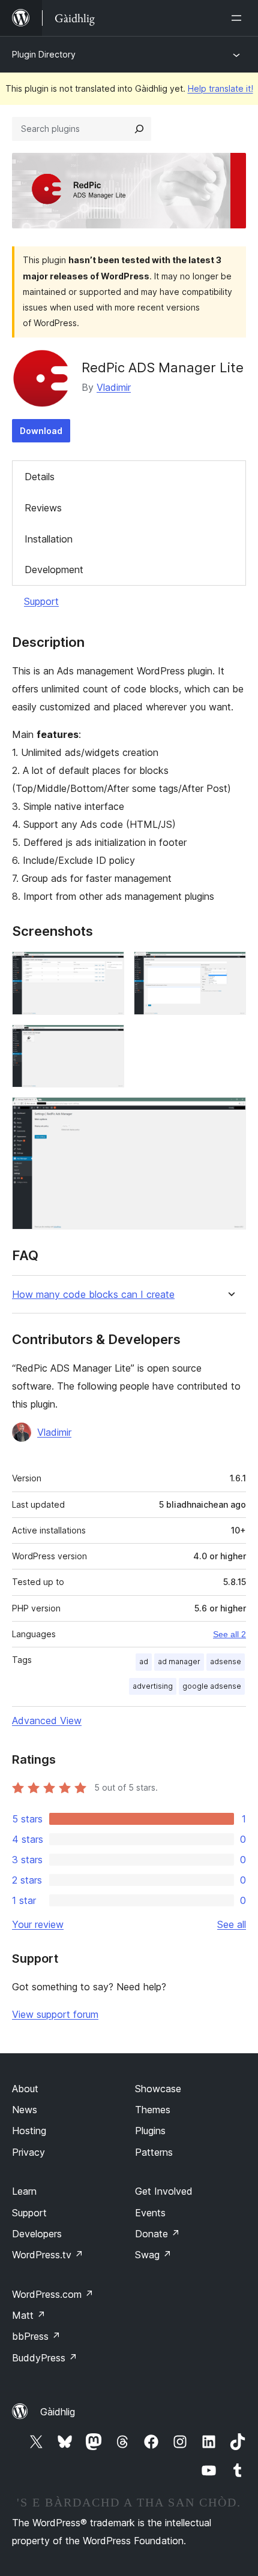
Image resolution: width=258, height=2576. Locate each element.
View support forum (55, 2014)
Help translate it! (220, 88)
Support (41, 601)
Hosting (29, 2131)
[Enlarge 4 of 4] (230, 1113)
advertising (153, 1686)
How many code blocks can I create (93, 1295)
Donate (157, 2234)
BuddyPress (45, 2358)
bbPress (36, 2336)
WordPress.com (53, 2294)
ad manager (179, 1661)
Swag (153, 2255)
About (25, 2089)
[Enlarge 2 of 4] (230, 968)
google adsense (212, 1686)
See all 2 (229, 1634)
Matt (29, 2315)
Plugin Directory (44, 54)
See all (232, 1924)
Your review (38, 1924)
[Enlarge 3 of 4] (108, 1041)
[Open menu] (239, 18)
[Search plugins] (139, 129)
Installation (49, 539)
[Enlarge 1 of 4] (108, 968)
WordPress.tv (48, 2255)
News (25, 2110)
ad (144, 1661)
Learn (24, 2191)
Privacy (28, 2152)
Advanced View (47, 1721)
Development (54, 570)
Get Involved (164, 2191)
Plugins (150, 2131)
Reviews (43, 508)
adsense (226, 1661)
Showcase (158, 2089)
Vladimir (114, 387)
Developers (37, 2234)
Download (41, 431)
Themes (153, 2110)
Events (150, 2213)
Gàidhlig (58, 2412)
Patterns (154, 2152)
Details (40, 477)
